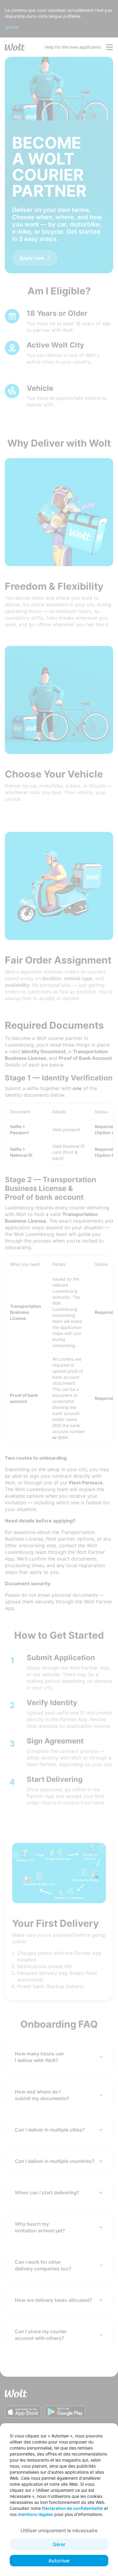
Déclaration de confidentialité (72, 2508)
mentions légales (36, 2514)
